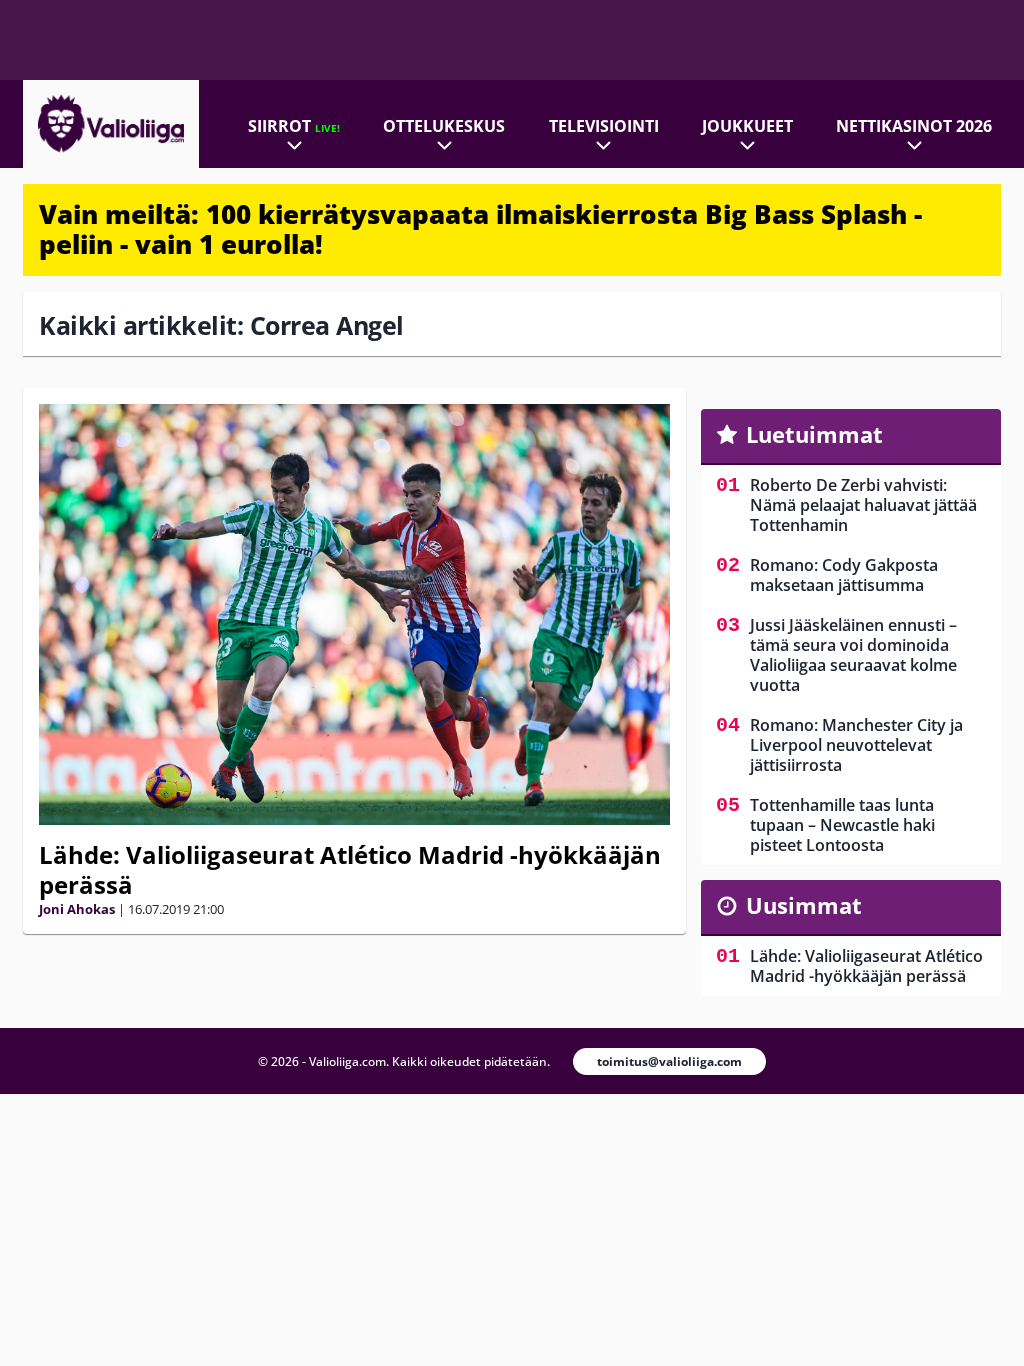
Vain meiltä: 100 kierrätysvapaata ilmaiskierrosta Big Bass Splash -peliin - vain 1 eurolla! (480, 229)
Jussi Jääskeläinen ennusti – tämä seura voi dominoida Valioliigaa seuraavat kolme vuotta (853, 655)
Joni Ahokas (77, 909)
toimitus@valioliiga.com (669, 1061)
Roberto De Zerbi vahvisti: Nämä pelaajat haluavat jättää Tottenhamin (863, 505)
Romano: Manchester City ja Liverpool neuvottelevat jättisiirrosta (856, 745)
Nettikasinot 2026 (914, 126)
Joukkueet (747, 126)
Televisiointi (604, 126)
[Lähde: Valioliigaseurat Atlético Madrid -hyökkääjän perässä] (354, 614)
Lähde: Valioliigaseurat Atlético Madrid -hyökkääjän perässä (350, 869)
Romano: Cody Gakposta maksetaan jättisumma (844, 575)
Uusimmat (804, 905)
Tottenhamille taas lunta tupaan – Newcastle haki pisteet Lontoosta (842, 825)
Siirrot (294, 126)
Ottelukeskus (444, 126)
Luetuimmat (814, 434)
